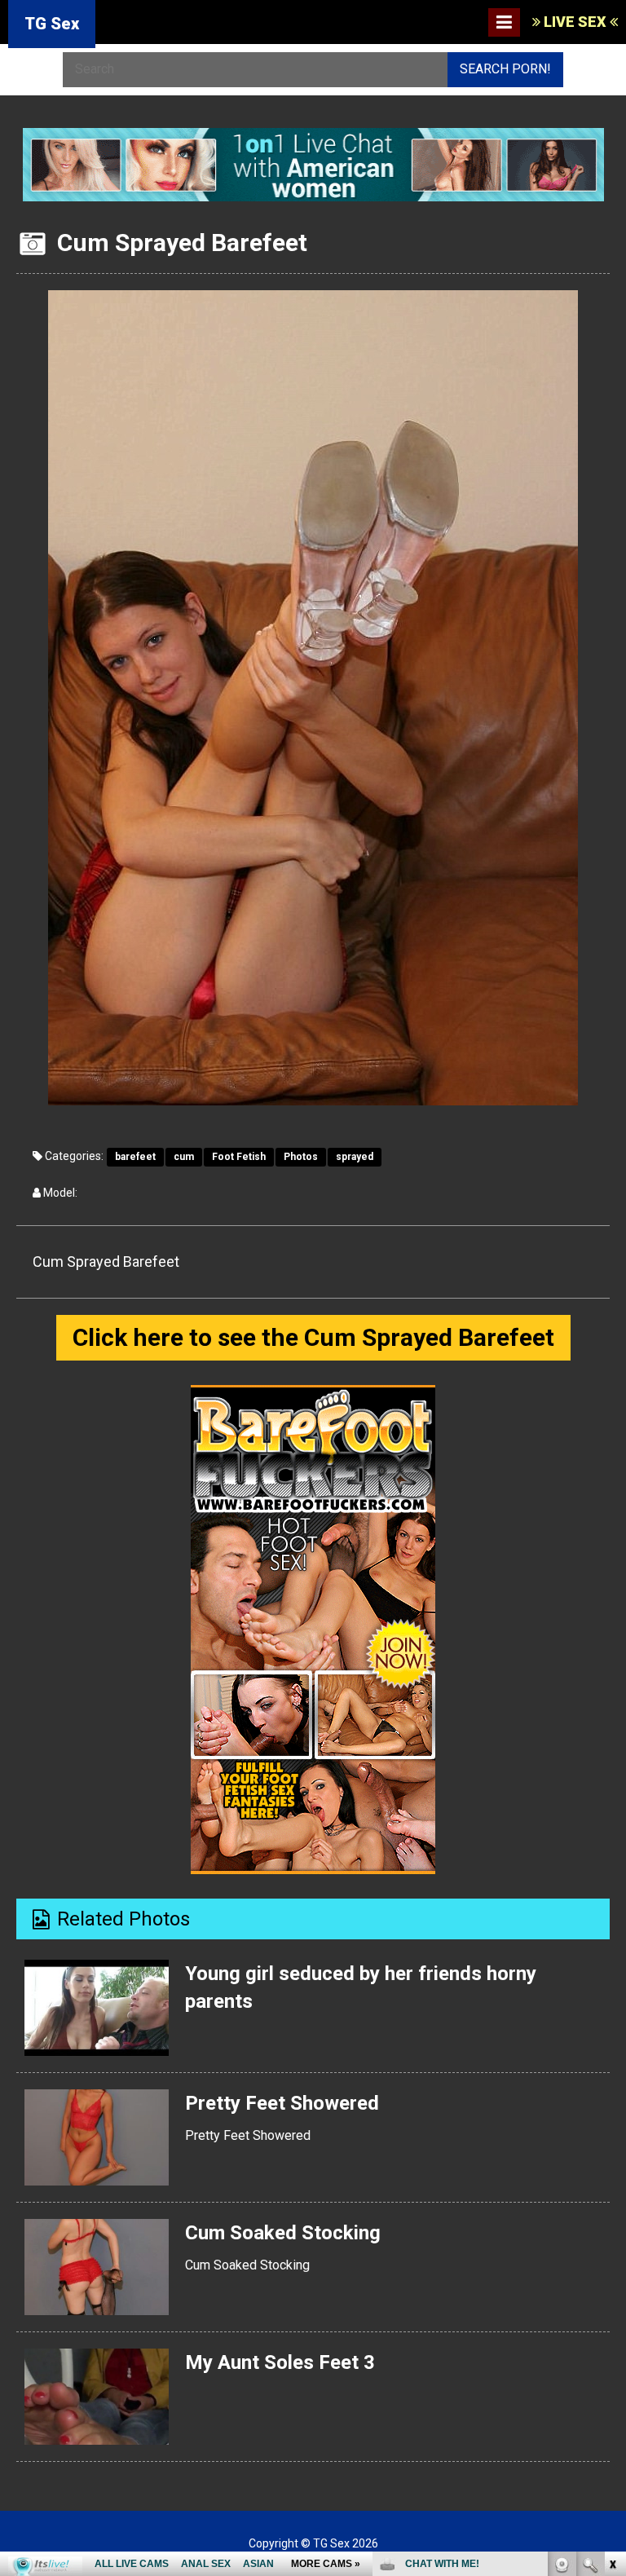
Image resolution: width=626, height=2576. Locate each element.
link (612, 2321)
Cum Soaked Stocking (283, 2233)
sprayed (355, 1157)
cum (184, 1157)
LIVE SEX (575, 22)
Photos (301, 1157)
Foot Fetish (239, 1157)
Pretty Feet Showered (282, 2103)
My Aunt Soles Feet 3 (280, 2362)
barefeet (135, 1157)
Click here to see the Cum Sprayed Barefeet (313, 1337)
